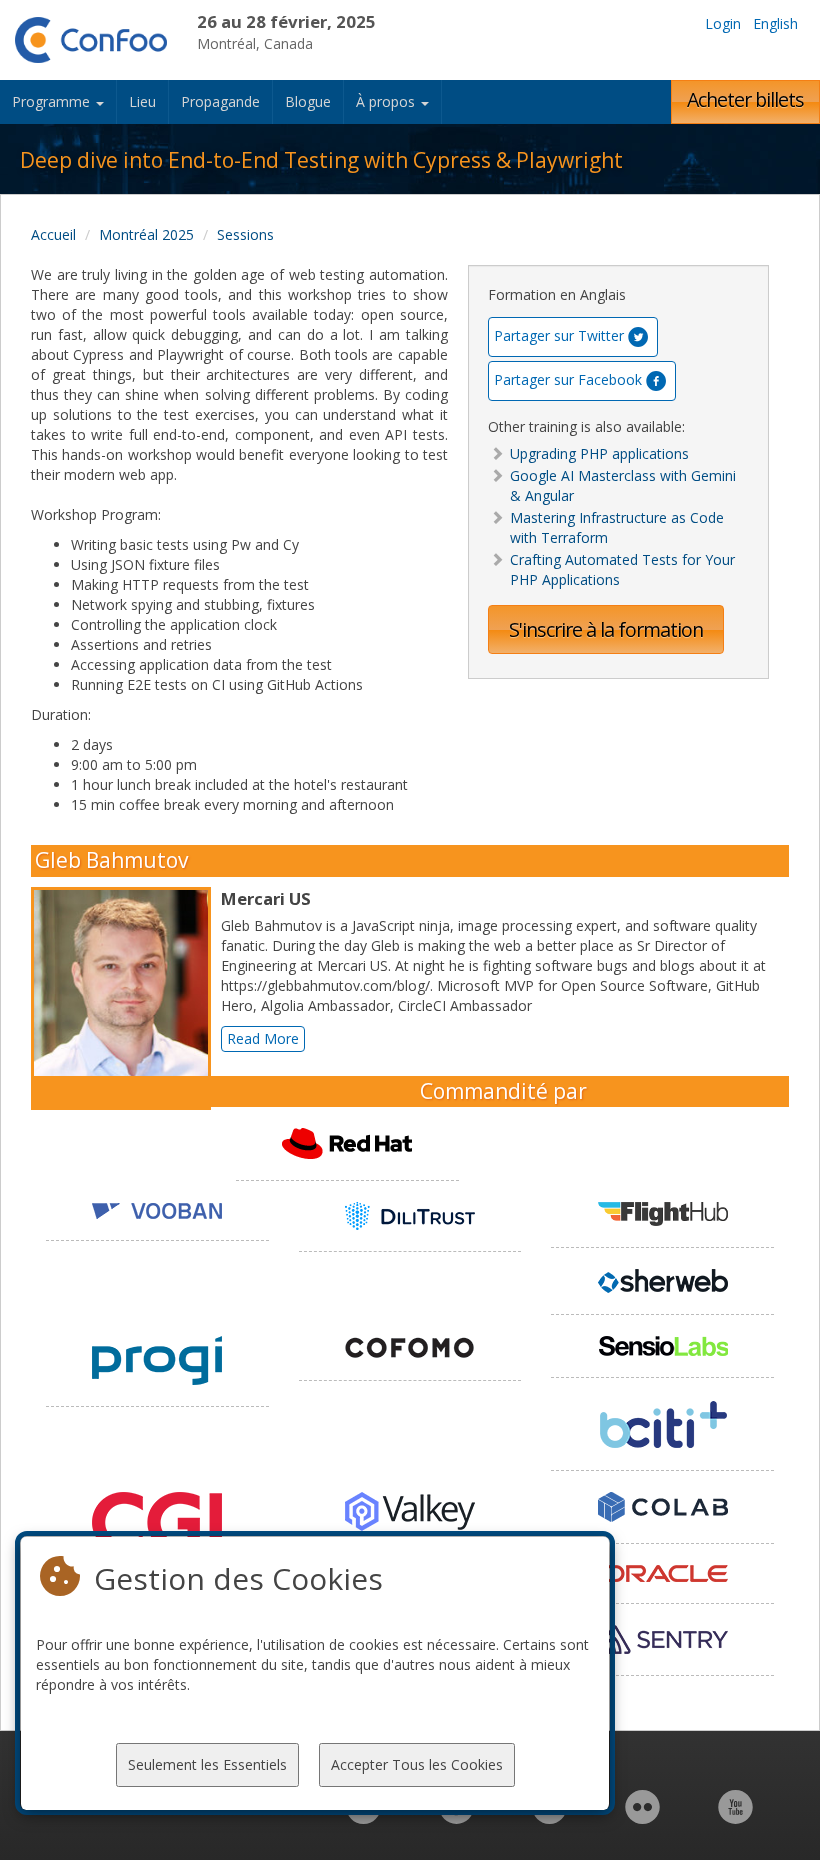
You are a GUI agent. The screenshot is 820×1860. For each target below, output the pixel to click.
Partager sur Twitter (559, 335)
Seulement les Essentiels (207, 1764)
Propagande (220, 101)
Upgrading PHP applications (599, 453)
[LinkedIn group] (363, 1817)
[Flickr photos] (642, 1817)
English (775, 23)
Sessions (245, 234)
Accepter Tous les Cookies (417, 1764)
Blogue (308, 101)
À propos (387, 101)
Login (723, 23)
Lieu (142, 101)
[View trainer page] (126, 999)
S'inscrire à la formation (606, 629)
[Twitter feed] (549, 1817)
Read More (263, 1038)
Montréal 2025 (146, 234)
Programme (53, 101)
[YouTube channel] (735, 1817)
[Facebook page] (456, 1817)
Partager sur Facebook (568, 379)
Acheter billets (745, 99)
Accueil (53, 234)
